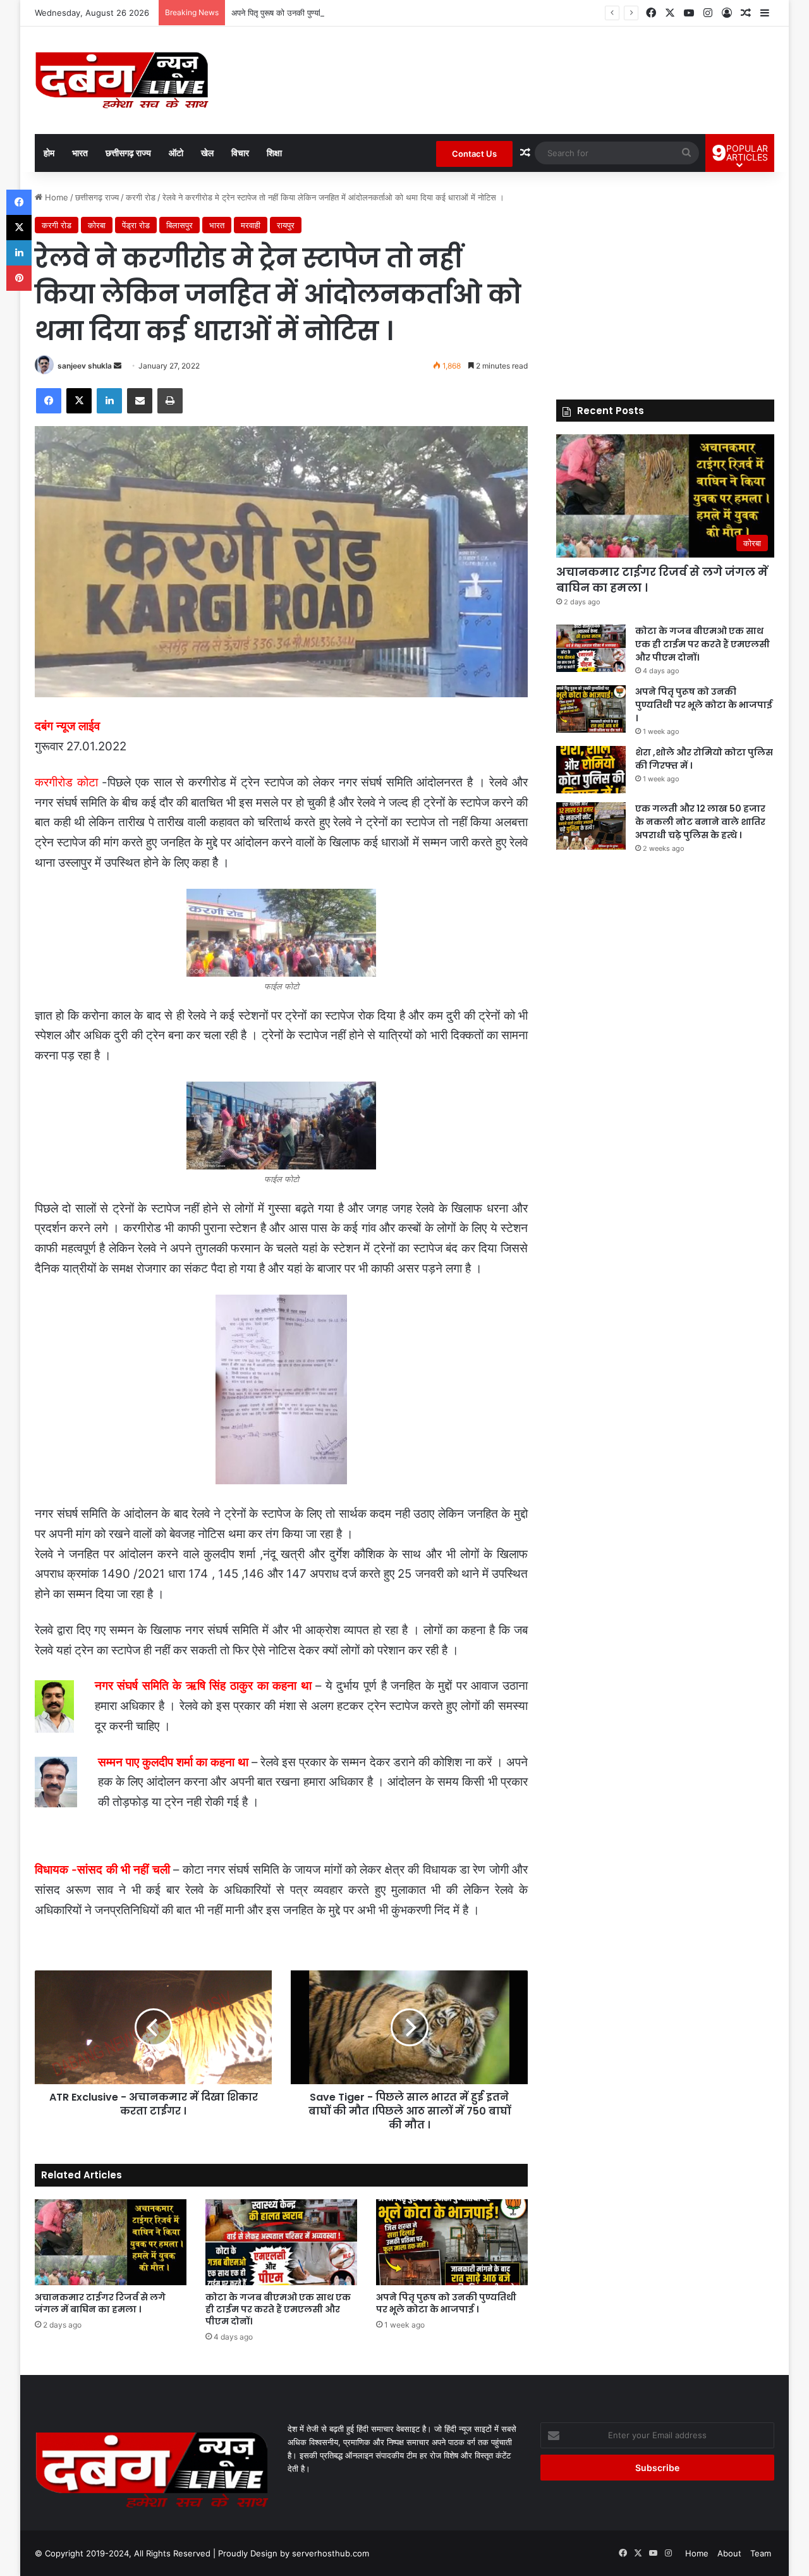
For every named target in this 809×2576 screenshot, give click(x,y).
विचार (240, 153)
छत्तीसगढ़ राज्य (128, 153)
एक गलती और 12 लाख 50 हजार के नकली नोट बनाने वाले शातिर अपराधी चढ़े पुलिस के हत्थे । (700, 822)
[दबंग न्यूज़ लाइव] (122, 80)
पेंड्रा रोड (136, 225)
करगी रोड (141, 197)
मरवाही (251, 225)
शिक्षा (274, 153)
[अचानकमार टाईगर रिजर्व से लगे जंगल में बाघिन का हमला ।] (111, 2242)
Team (761, 2553)
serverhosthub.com (331, 2553)
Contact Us (474, 154)
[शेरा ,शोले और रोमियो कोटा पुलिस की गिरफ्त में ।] (591, 770)
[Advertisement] (665, 279)
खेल (207, 153)
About (729, 2553)
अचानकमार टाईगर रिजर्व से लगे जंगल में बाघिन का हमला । (100, 2303)
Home (55, 197)
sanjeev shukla (85, 366)
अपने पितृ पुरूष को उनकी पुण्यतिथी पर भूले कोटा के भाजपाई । (323, 13)
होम (49, 153)
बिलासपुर (179, 225)
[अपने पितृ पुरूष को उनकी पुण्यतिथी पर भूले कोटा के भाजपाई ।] (452, 2242)
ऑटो (176, 153)
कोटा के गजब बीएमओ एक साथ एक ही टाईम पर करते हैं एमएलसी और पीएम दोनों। (278, 2309)
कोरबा (97, 225)
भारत (80, 153)
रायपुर (286, 225)
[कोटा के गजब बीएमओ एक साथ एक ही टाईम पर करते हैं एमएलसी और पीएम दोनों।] (281, 2242)
